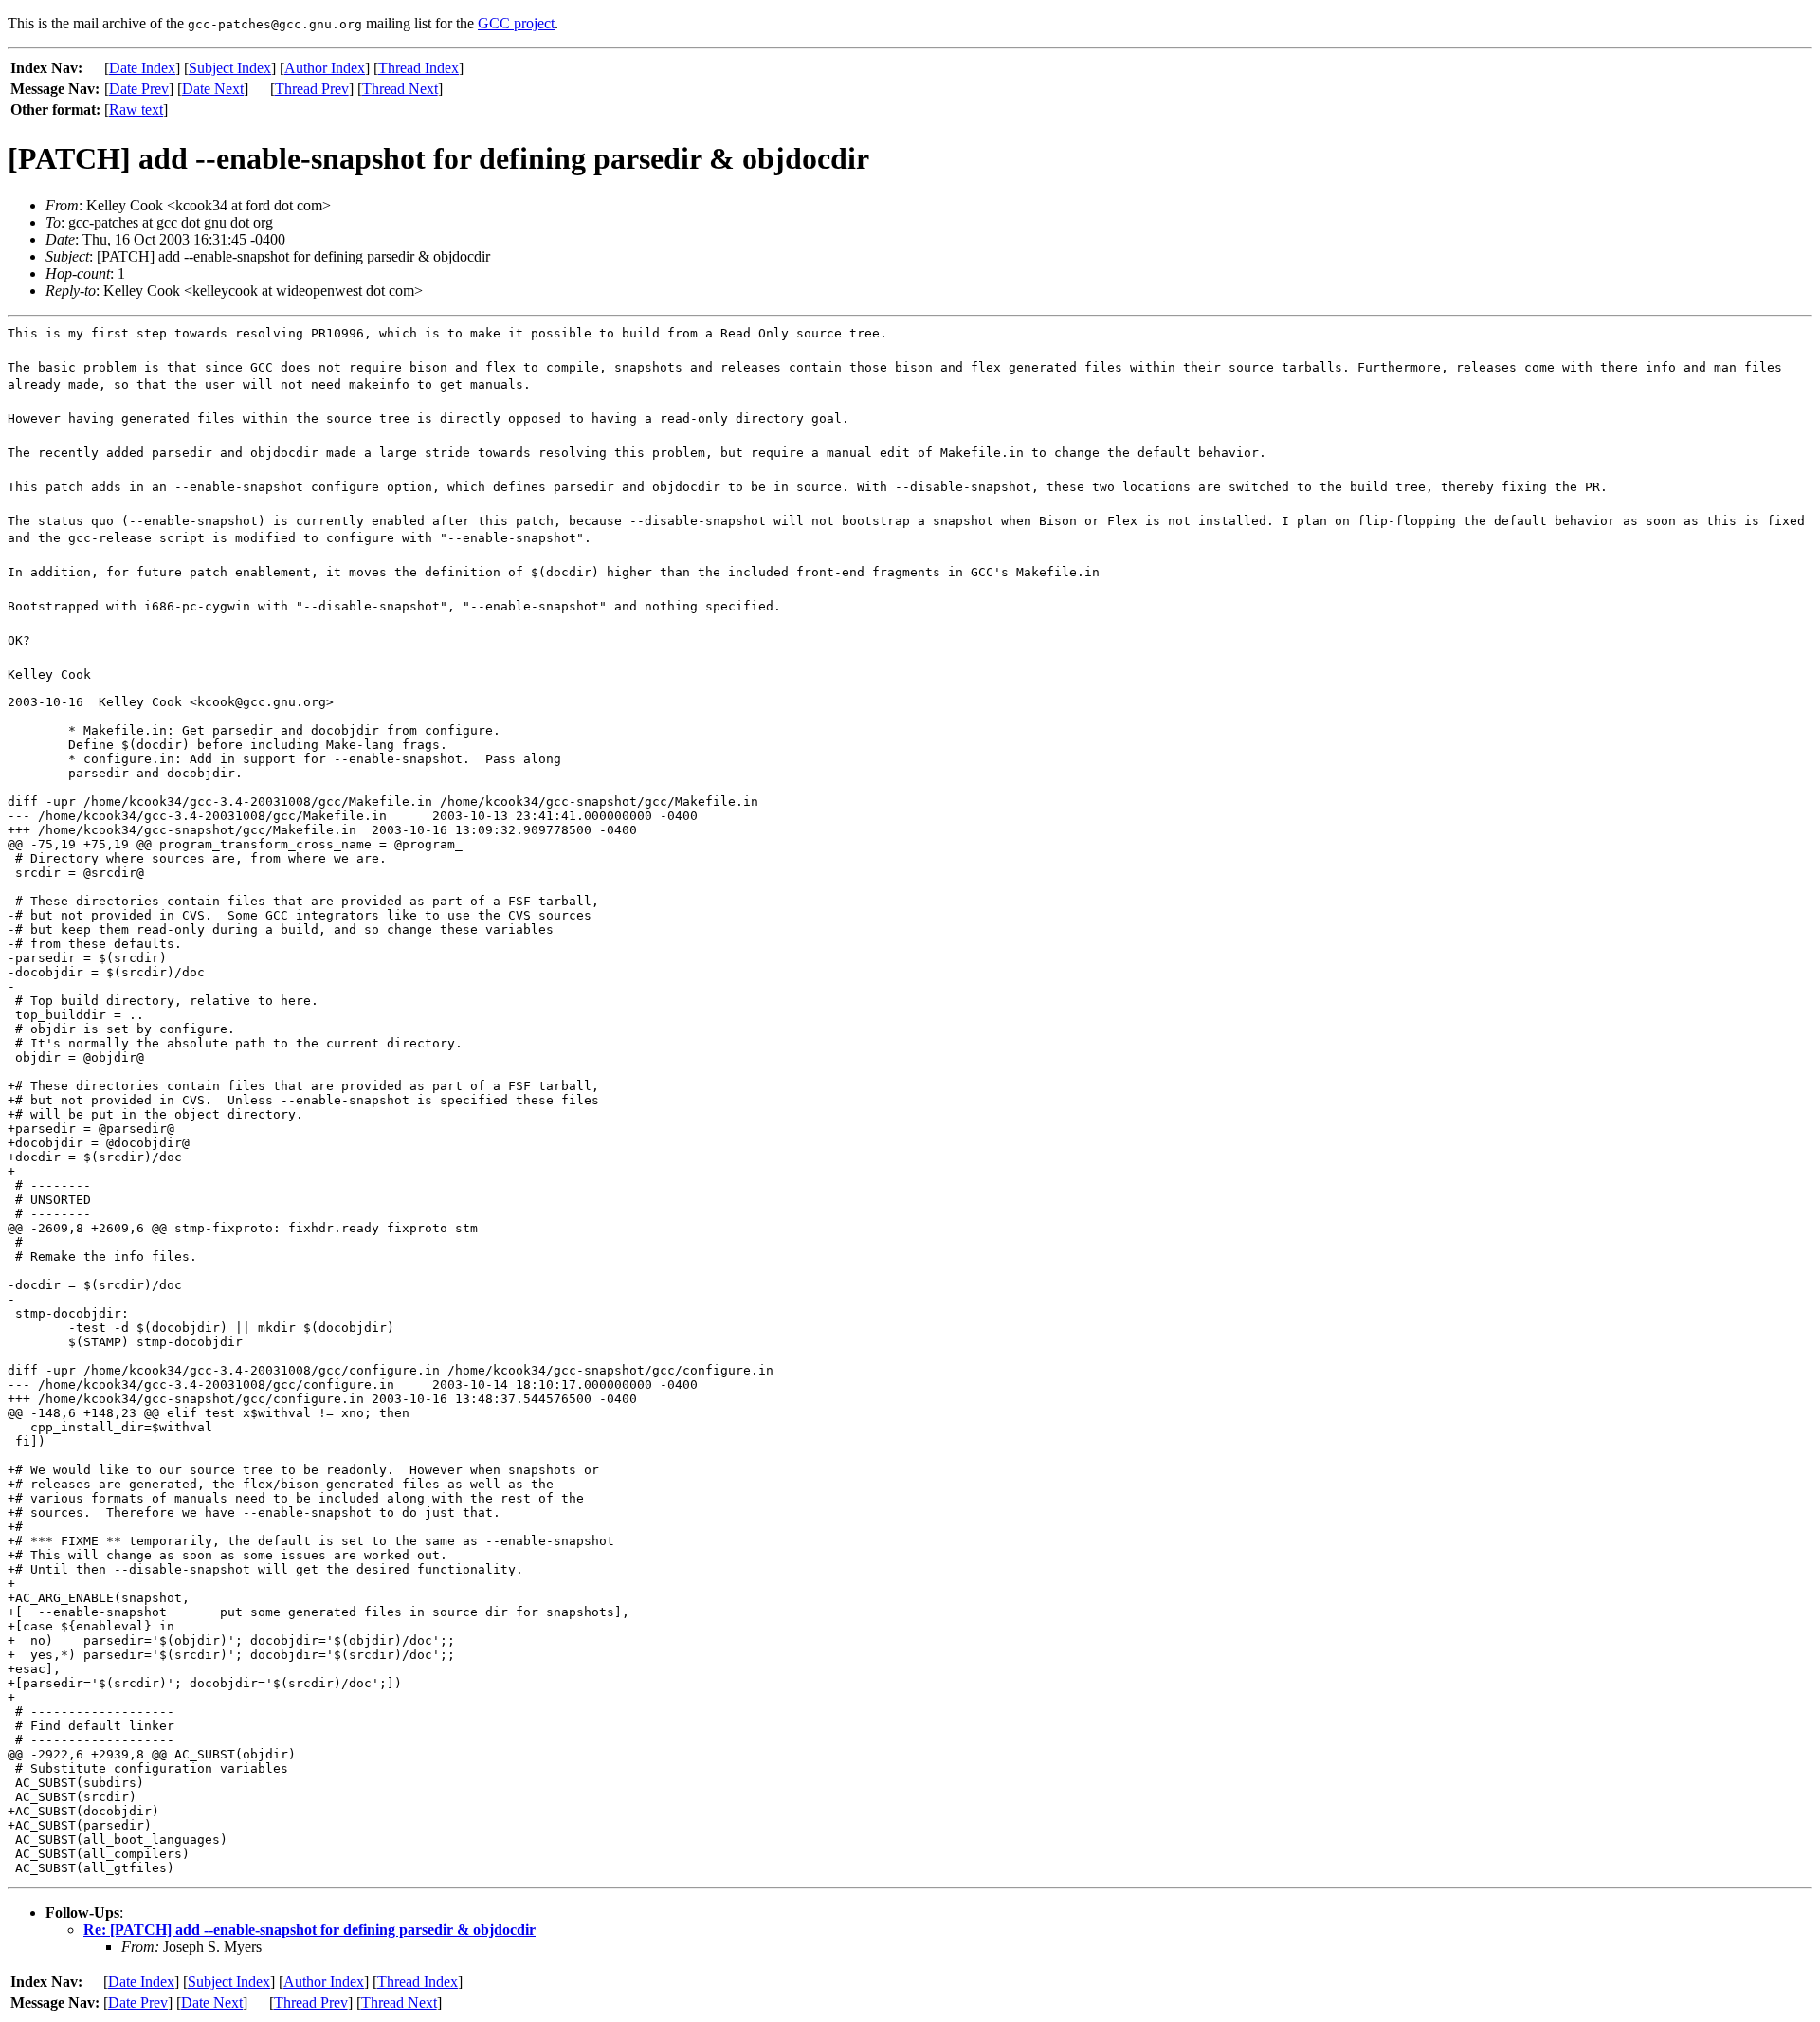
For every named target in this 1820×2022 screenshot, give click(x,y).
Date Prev (139, 89)
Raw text (136, 109)
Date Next (213, 89)
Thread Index (419, 68)
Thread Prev (312, 89)
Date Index (142, 68)
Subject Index (230, 68)
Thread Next (400, 89)
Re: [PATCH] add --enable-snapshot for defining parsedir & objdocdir (309, 1930)
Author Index (325, 68)
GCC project (516, 23)
